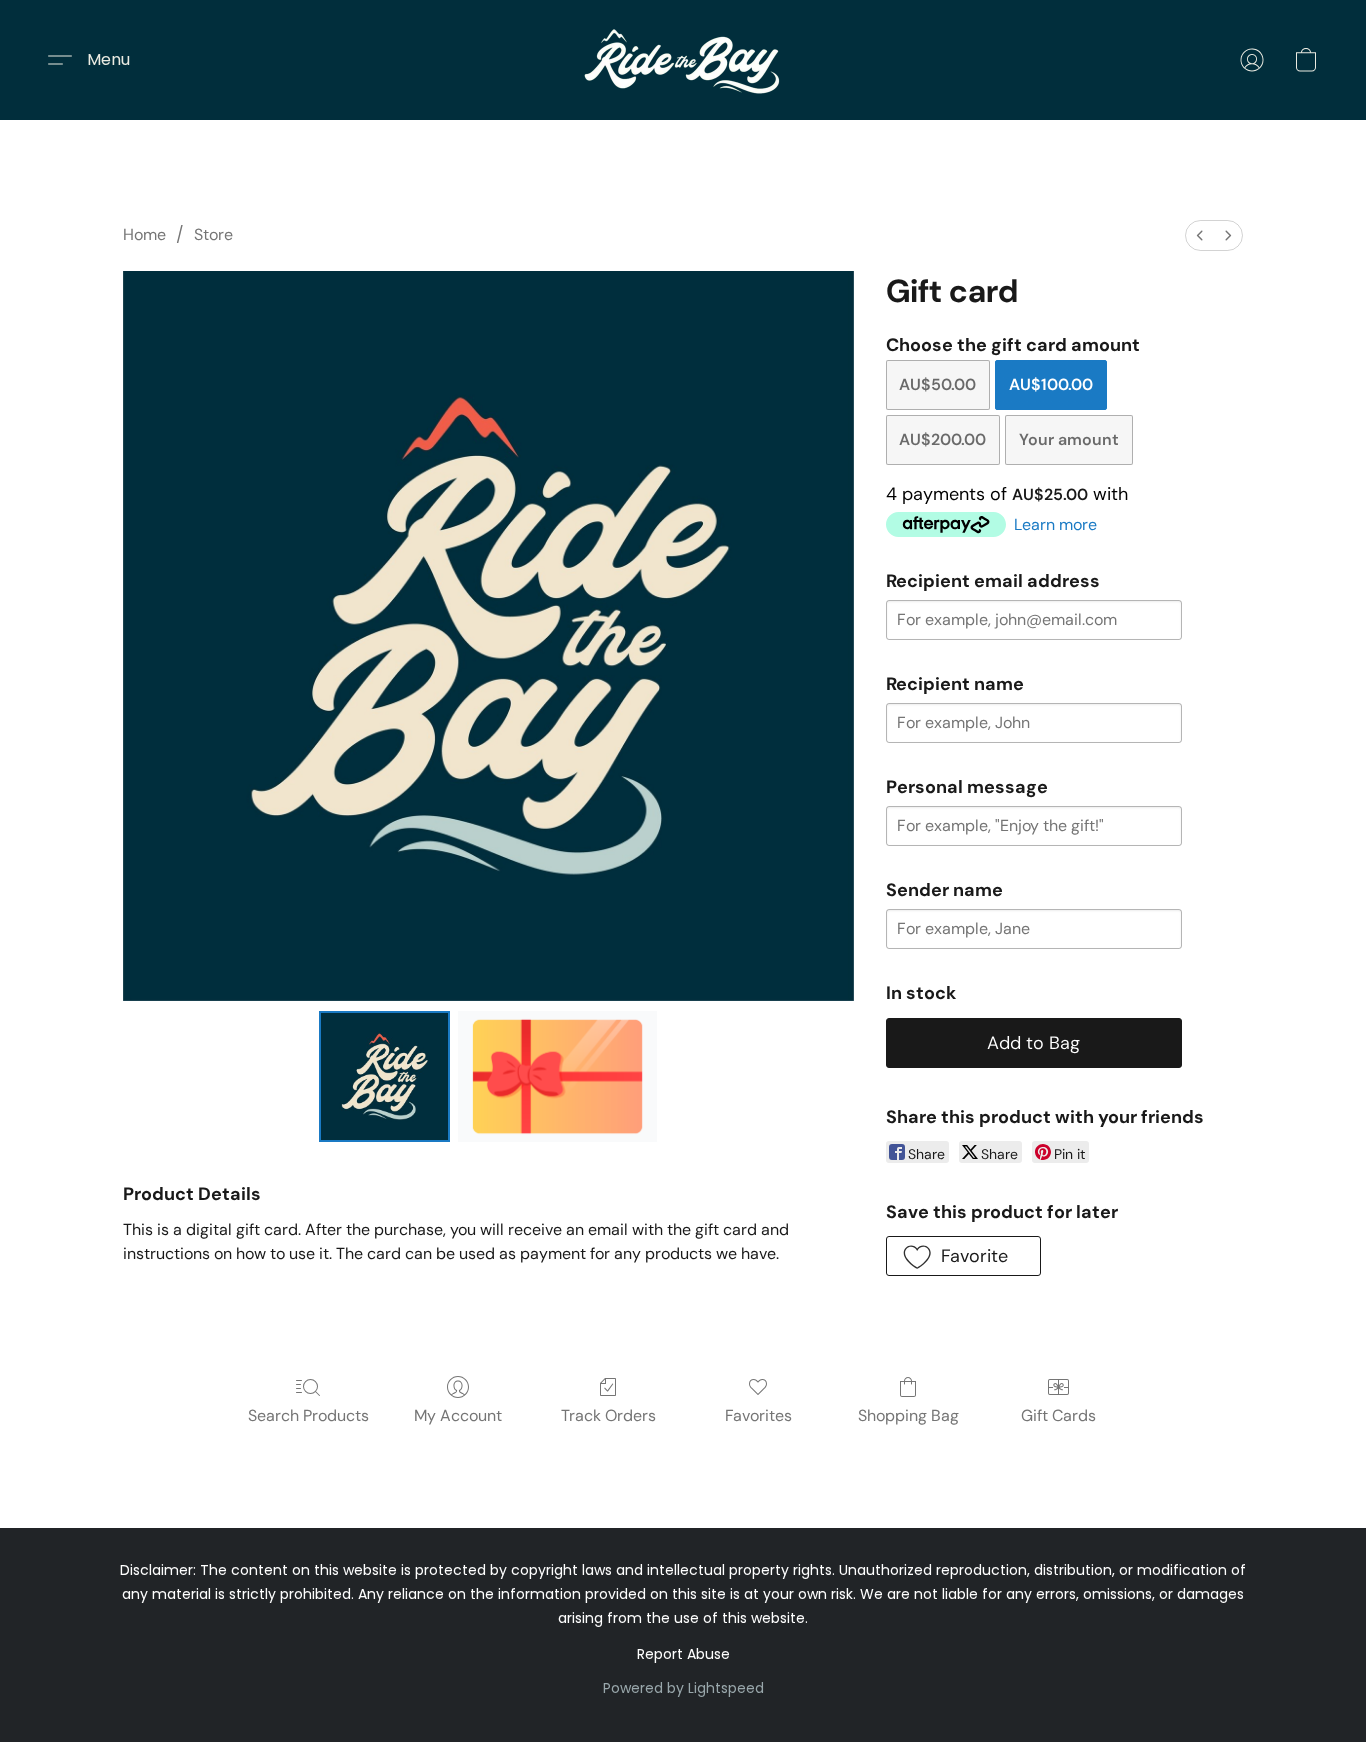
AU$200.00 (942, 439)
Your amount (1069, 439)
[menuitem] (1200, 235)
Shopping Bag (908, 1415)
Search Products (308, 1415)
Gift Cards (1058, 1415)
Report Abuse (683, 1654)
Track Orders (608, 1415)
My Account (458, 1415)
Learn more (1055, 524)
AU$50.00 (937, 384)
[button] (683, 60)
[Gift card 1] (558, 1076)
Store (213, 234)
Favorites (758, 1415)
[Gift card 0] (384, 1076)
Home (144, 234)
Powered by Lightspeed (683, 1688)
